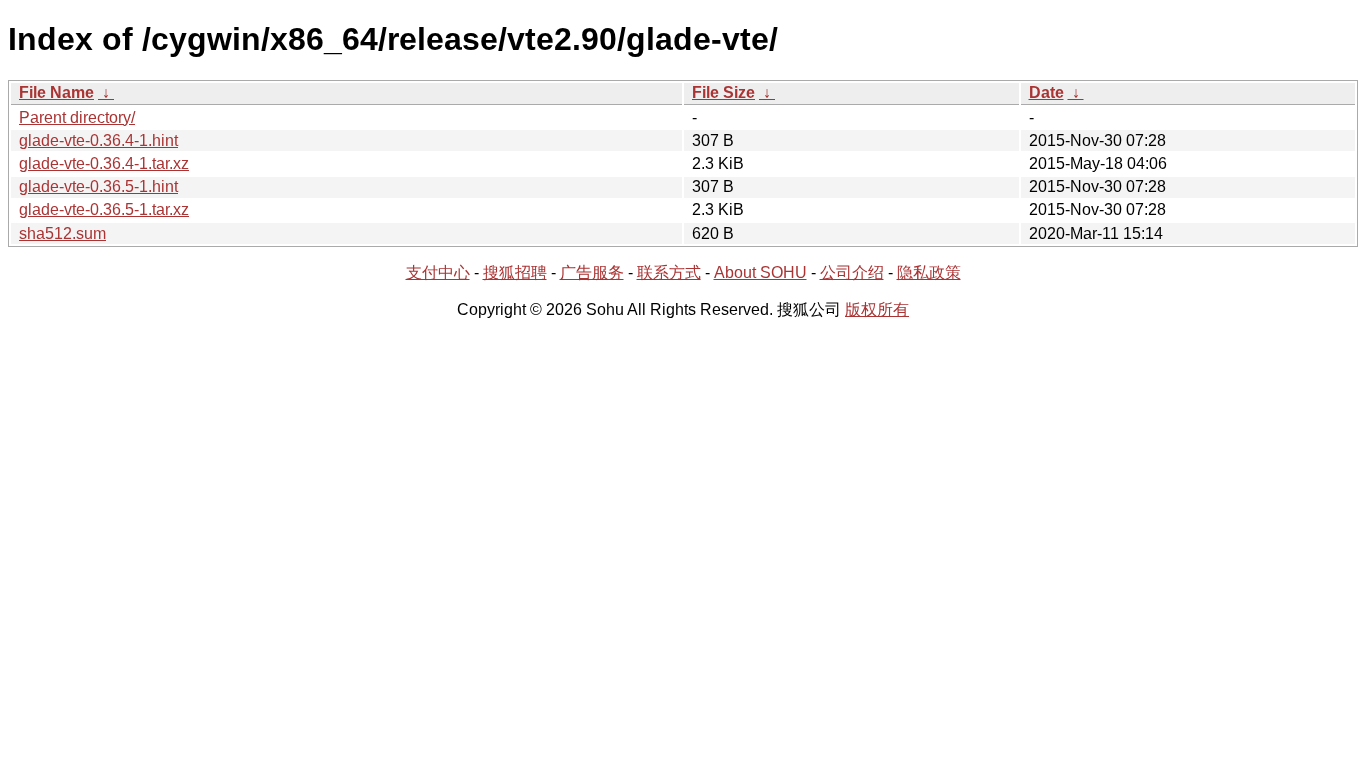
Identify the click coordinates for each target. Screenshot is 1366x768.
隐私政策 (929, 272)
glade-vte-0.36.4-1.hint (98, 140)
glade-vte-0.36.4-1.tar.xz (104, 163)
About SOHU (760, 272)
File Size (723, 92)
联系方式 (669, 272)
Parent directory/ (77, 117)
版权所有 (877, 309)
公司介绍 (852, 272)
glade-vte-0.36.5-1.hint (98, 186)
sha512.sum (62, 233)
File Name (56, 92)
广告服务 (592, 272)
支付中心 (438, 272)
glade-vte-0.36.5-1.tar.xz (104, 209)
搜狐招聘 (515, 272)
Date (1046, 92)
